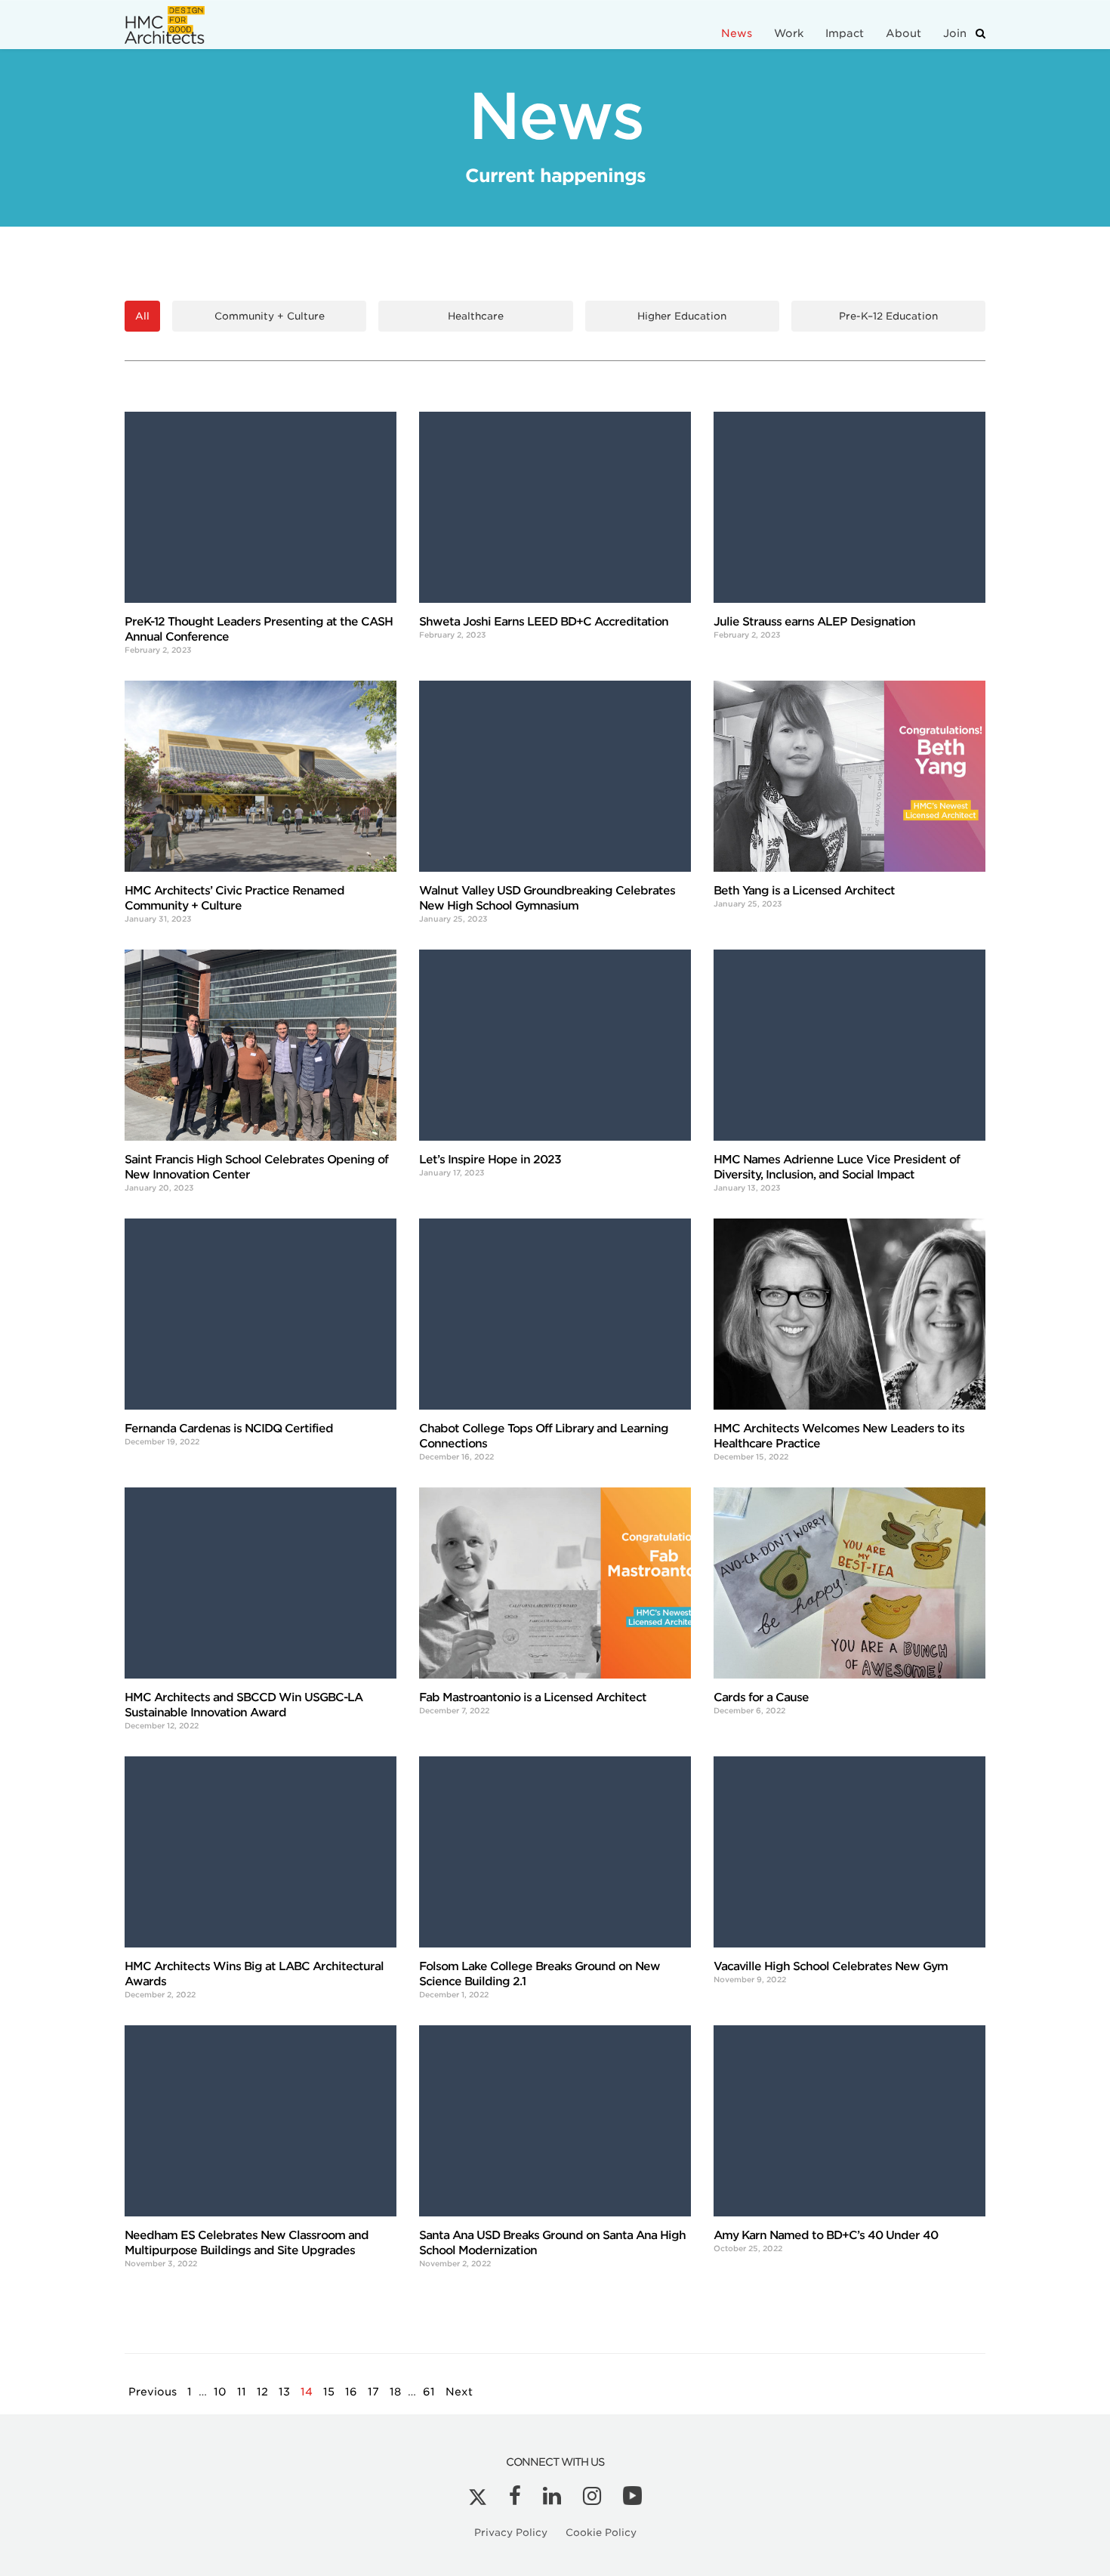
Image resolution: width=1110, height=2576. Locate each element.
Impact (845, 33)
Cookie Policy (601, 2533)
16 (351, 2392)
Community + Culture (270, 316)
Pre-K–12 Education (888, 316)
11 (242, 2392)
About (903, 33)
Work (789, 33)
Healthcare (476, 316)
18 (395, 2392)
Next (459, 2392)
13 (284, 2392)
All (142, 316)
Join (955, 33)
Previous (153, 2392)
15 (329, 2392)
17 (373, 2392)
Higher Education (682, 316)
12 (262, 2392)
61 (429, 2392)
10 (220, 2392)
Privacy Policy (511, 2533)
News (737, 33)
